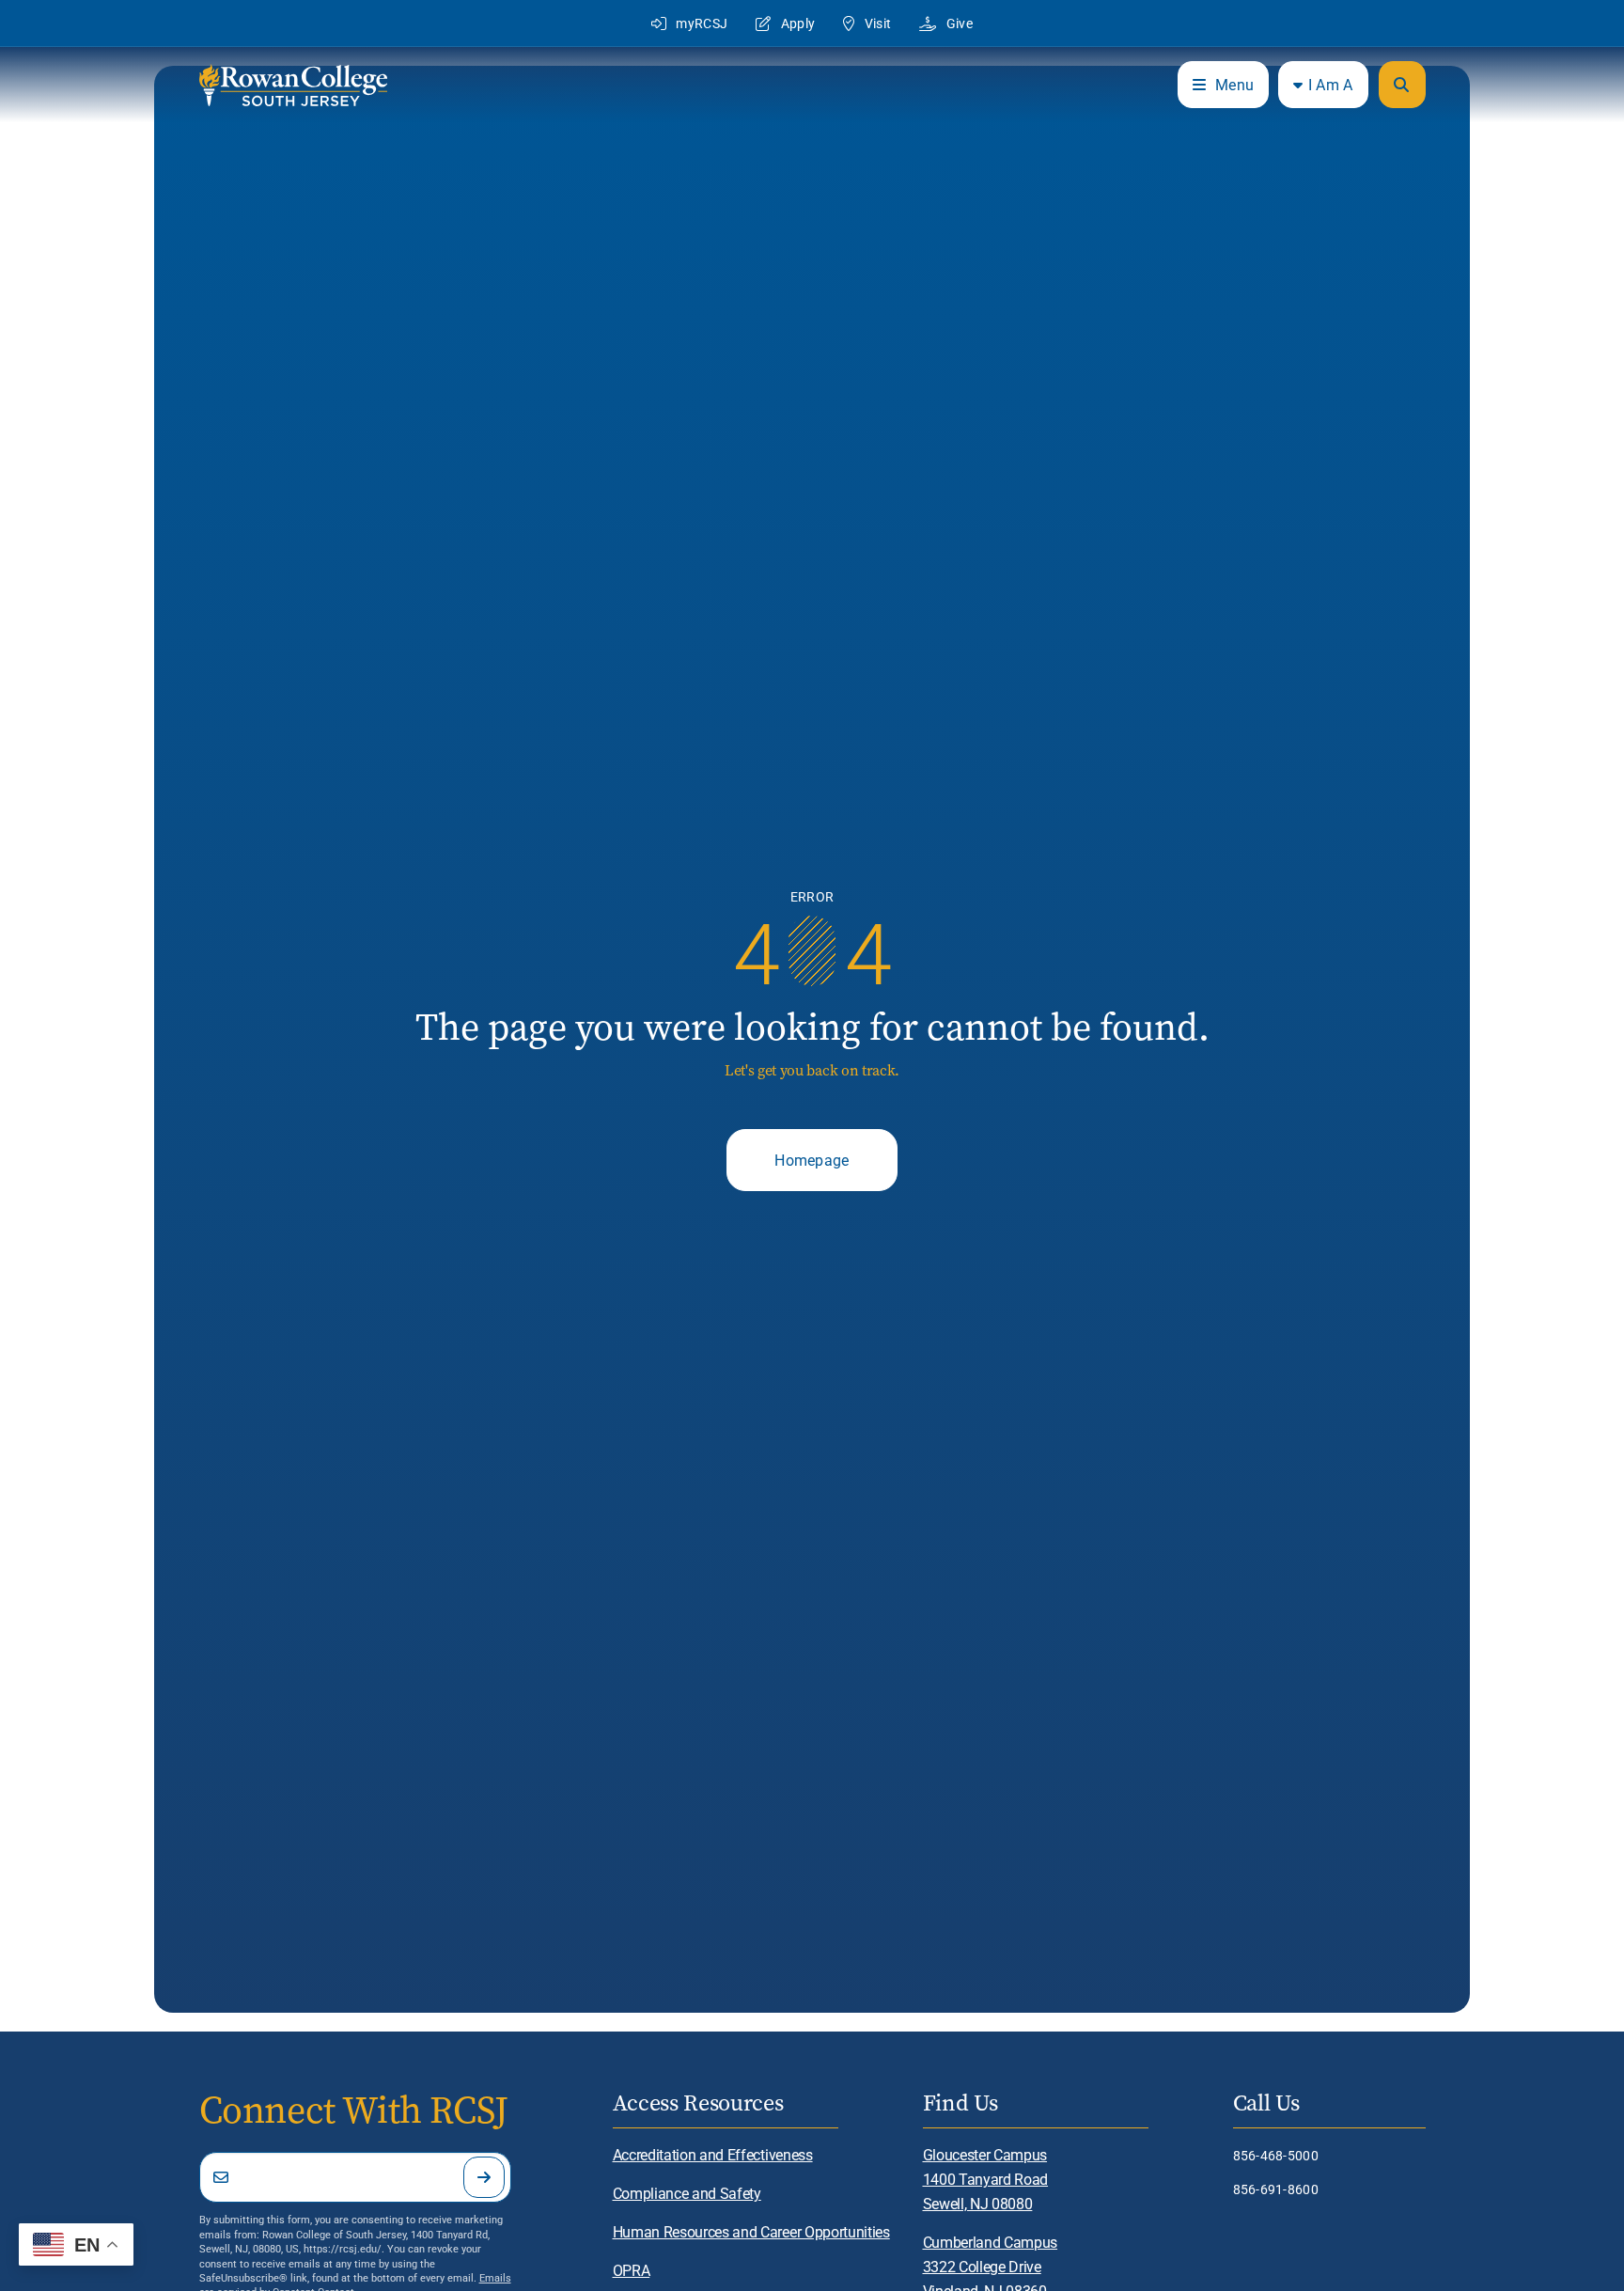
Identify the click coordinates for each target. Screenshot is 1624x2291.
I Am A (1331, 84)
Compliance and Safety (687, 2193)
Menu (1234, 84)
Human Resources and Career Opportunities (751, 2231)
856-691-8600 (1276, 2189)
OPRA (632, 2270)
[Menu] (1402, 85)
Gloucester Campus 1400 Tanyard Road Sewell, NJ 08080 (986, 2179)
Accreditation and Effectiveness (713, 2154)
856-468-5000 (1276, 2155)
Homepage (812, 1160)
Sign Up (484, 2177)
